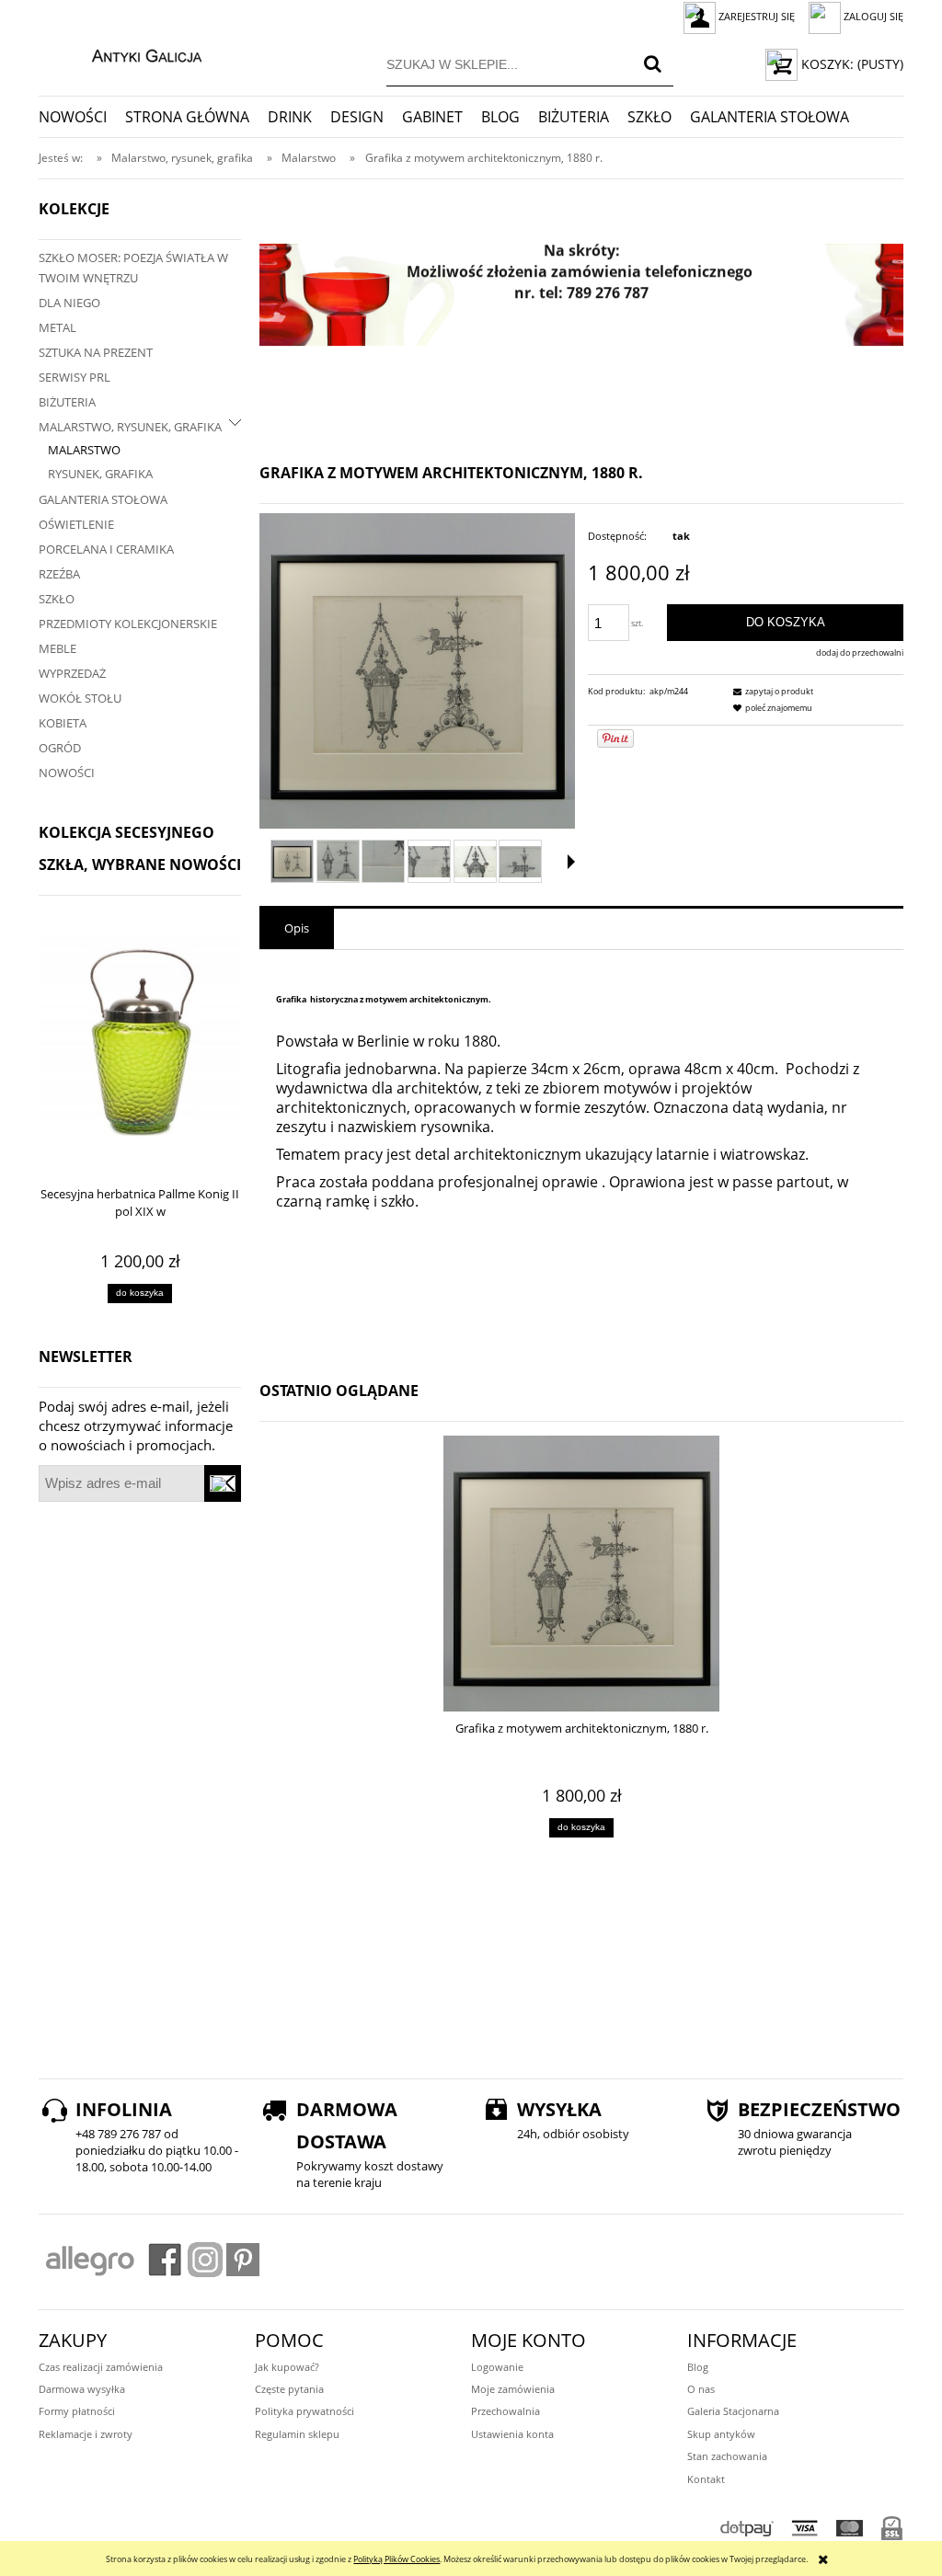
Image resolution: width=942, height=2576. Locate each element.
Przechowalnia (505, 2411)
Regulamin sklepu (297, 2434)
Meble (57, 648)
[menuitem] (82, 117)
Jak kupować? (287, 2367)
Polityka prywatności (304, 2411)
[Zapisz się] (223, 1483)
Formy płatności (77, 2411)
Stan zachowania (727, 2456)
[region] (581, 295)
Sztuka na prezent (96, 352)
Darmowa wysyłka (82, 2389)
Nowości (67, 773)
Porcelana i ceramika (106, 549)
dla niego (69, 303)
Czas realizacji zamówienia (101, 2367)
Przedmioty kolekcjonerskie (128, 624)
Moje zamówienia (513, 2389)
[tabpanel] (581, 1151)
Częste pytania (289, 2389)
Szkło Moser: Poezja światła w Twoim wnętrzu (133, 268)
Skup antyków (721, 2434)
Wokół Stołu (80, 698)
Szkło (57, 599)
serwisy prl (75, 377)
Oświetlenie (76, 524)
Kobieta (63, 723)
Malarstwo (84, 450)
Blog (698, 2367)
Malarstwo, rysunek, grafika (130, 427)
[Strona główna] (127, 53)
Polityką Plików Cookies (396, 2559)
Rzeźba (59, 574)
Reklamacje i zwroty (86, 2434)
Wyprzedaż (72, 673)
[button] (571, 862)
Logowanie (497, 2367)
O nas (701, 2389)
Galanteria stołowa (103, 499)
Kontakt (706, 2479)
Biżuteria (67, 402)
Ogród (60, 748)
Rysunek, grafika (100, 474)
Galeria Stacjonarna (733, 2411)
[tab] (297, 929)
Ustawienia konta (512, 2434)
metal (57, 327)
